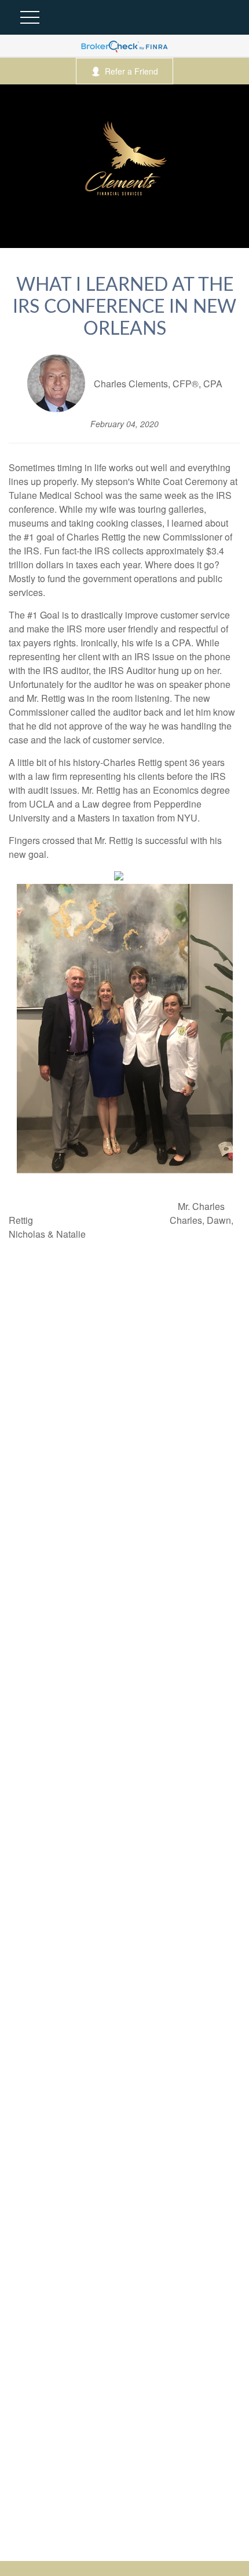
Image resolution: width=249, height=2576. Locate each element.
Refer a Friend (131, 71)
